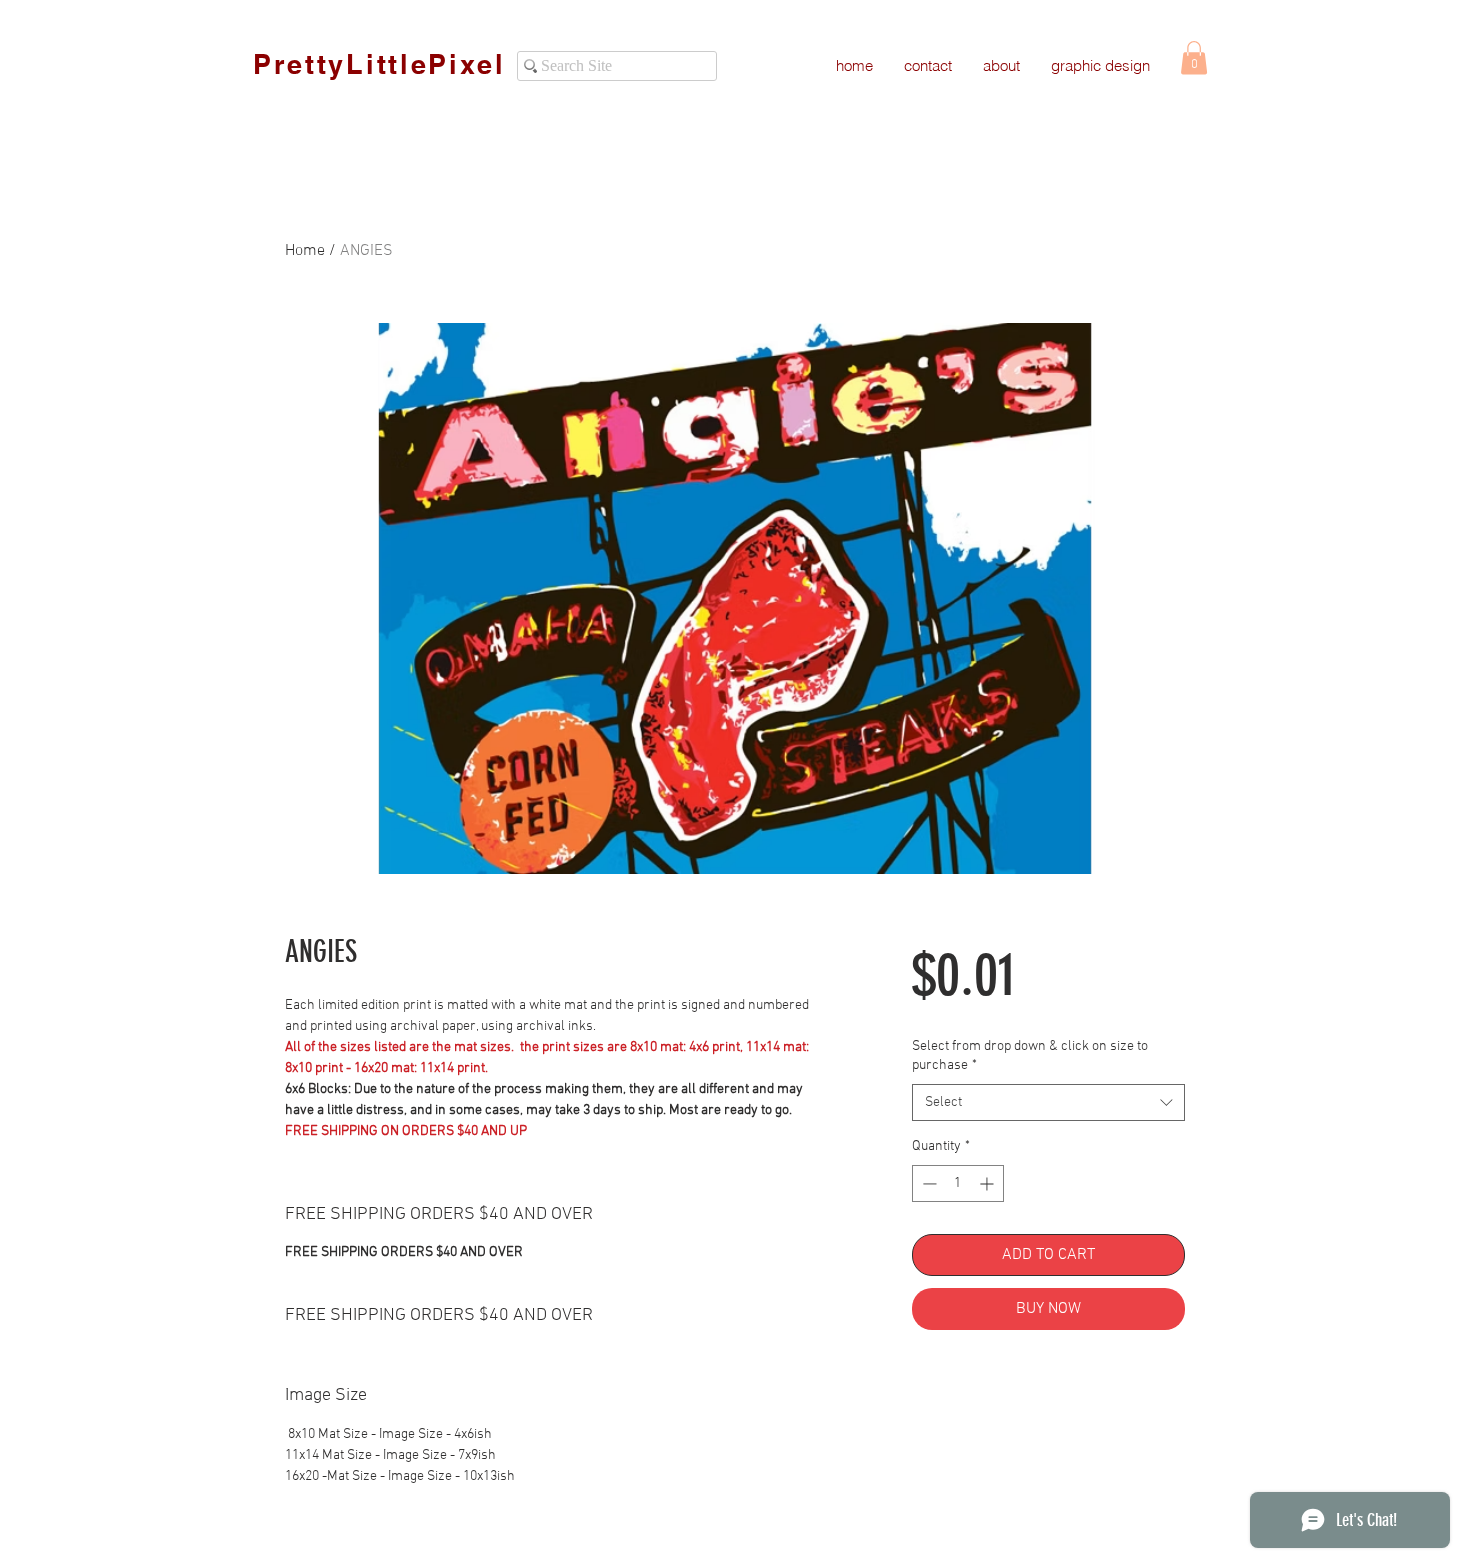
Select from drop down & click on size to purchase (1030, 1056)
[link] (1194, 57)
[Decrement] (927, 1183)
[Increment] (988, 1183)
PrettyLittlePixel (379, 64)
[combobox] (1048, 1103)
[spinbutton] (958, 1183)
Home (305, 251)
